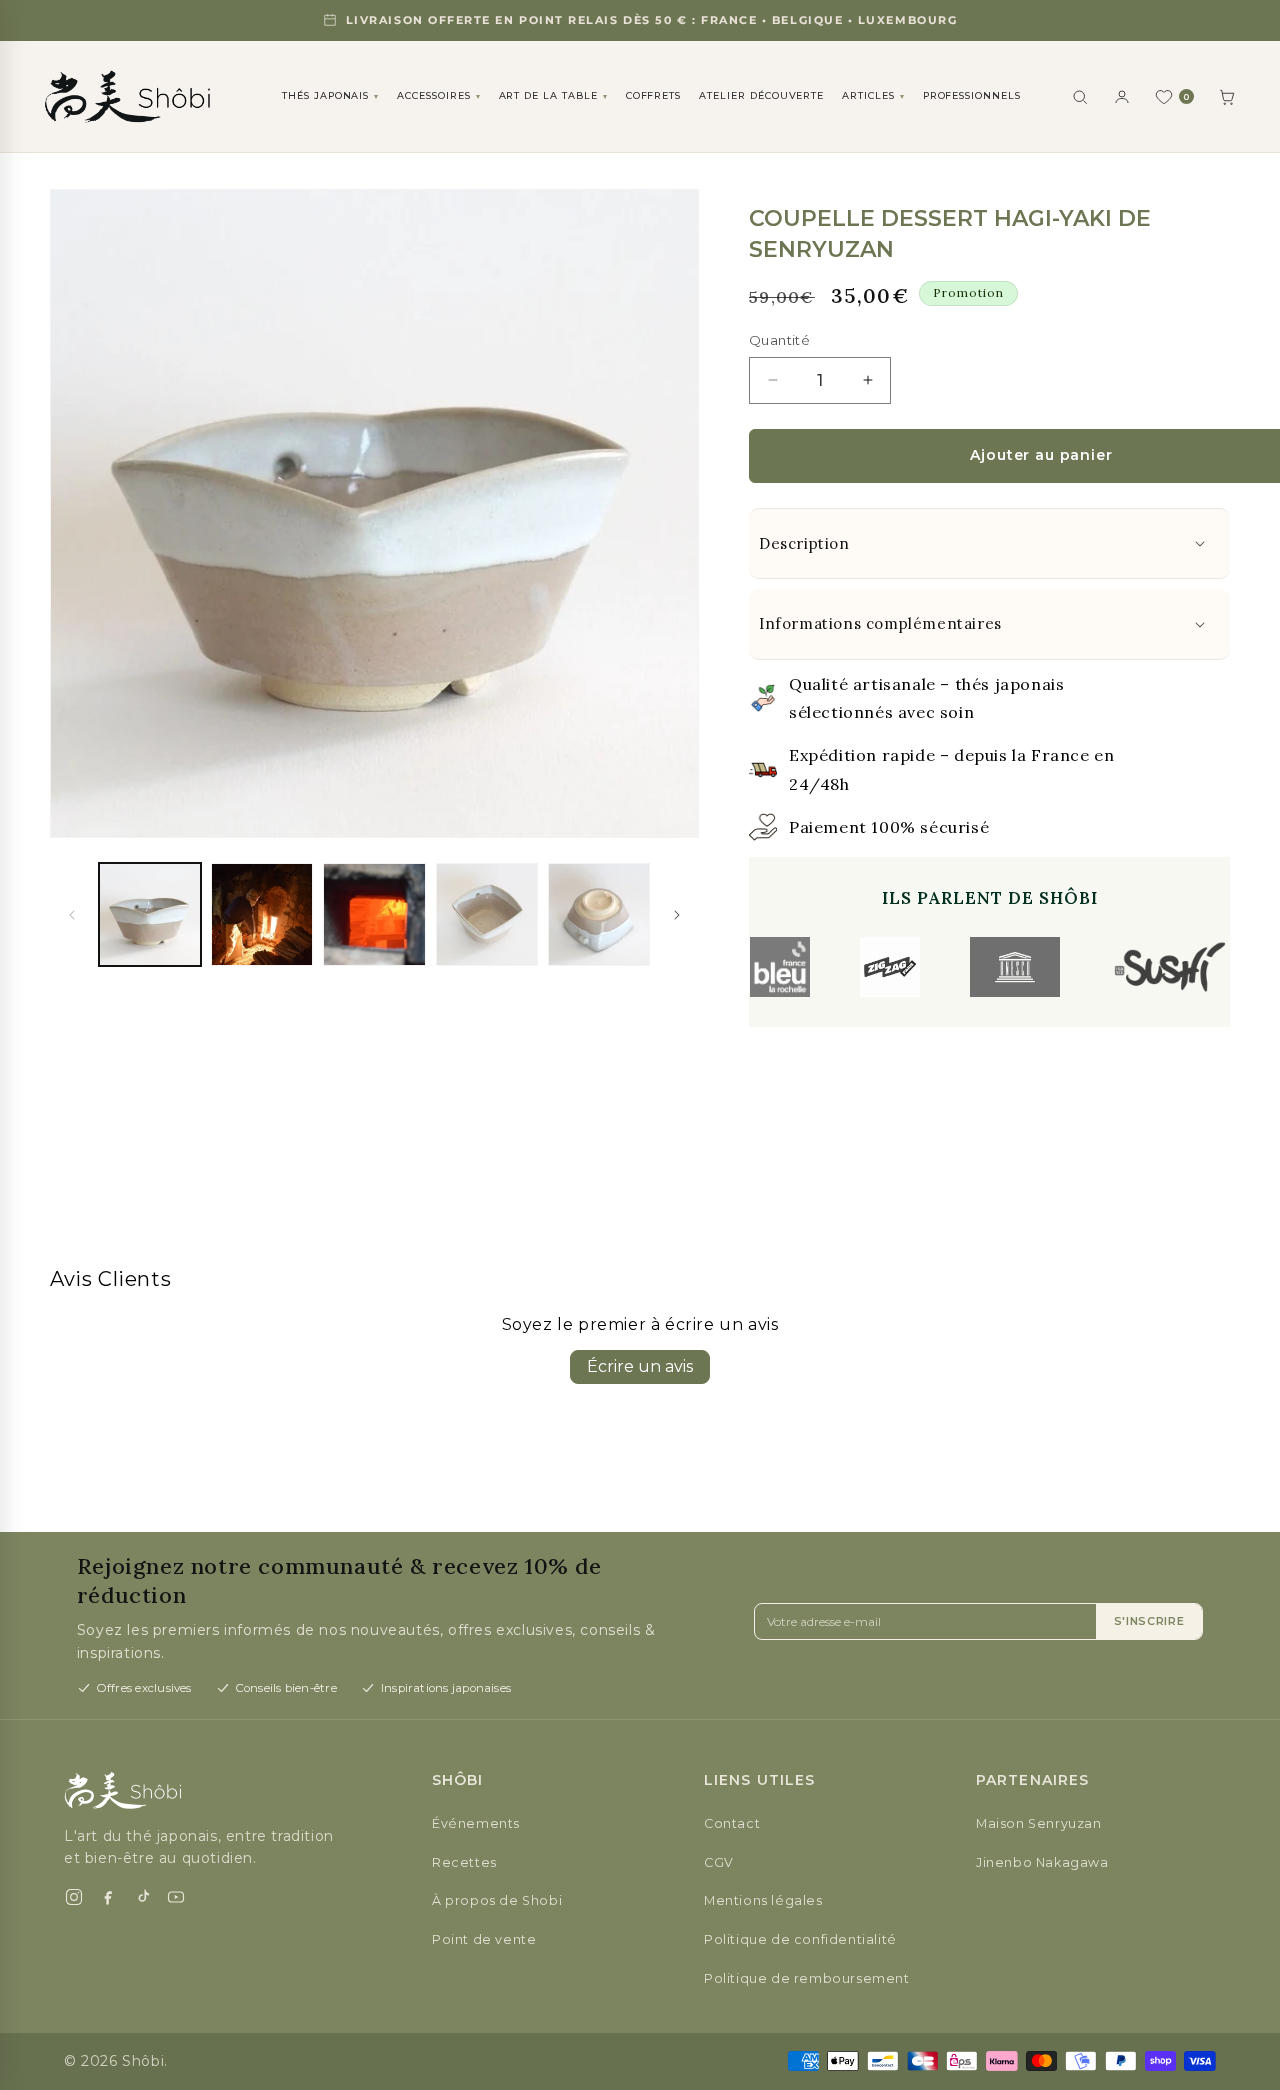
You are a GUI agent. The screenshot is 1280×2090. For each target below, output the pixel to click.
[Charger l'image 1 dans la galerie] (150, 914)
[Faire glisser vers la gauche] (72, 915)
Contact (732, 1823)
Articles (873, 95)
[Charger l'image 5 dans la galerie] (599, 914)
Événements (476, 1823)
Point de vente (484, 1939)
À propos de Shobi (497, 1900)
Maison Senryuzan (1039, 1823)
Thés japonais (330, 95)
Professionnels (972, 95)
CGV (719, 1862)
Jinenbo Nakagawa (1042, 1862)
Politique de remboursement (807, 1978)
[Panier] (1227, 97)
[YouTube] (176, 1897)
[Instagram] (74, 1897)
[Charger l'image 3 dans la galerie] (374, 914)
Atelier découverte (761, 95)
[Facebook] (108, 1897)
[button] (989, 544)
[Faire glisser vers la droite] (677, 915)
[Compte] (1122, 97)
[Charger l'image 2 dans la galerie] (262, 914)
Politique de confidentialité (800, 1939)
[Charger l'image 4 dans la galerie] (487, 914)
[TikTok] (142, 1897)
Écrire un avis (640, 1366)
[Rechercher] (1080, 97)
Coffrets (654, 95)
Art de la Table (553, 95)
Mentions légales (763, 1900)
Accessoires (438, 95)
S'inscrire (1149, 1621)
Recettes (464, 1862)
